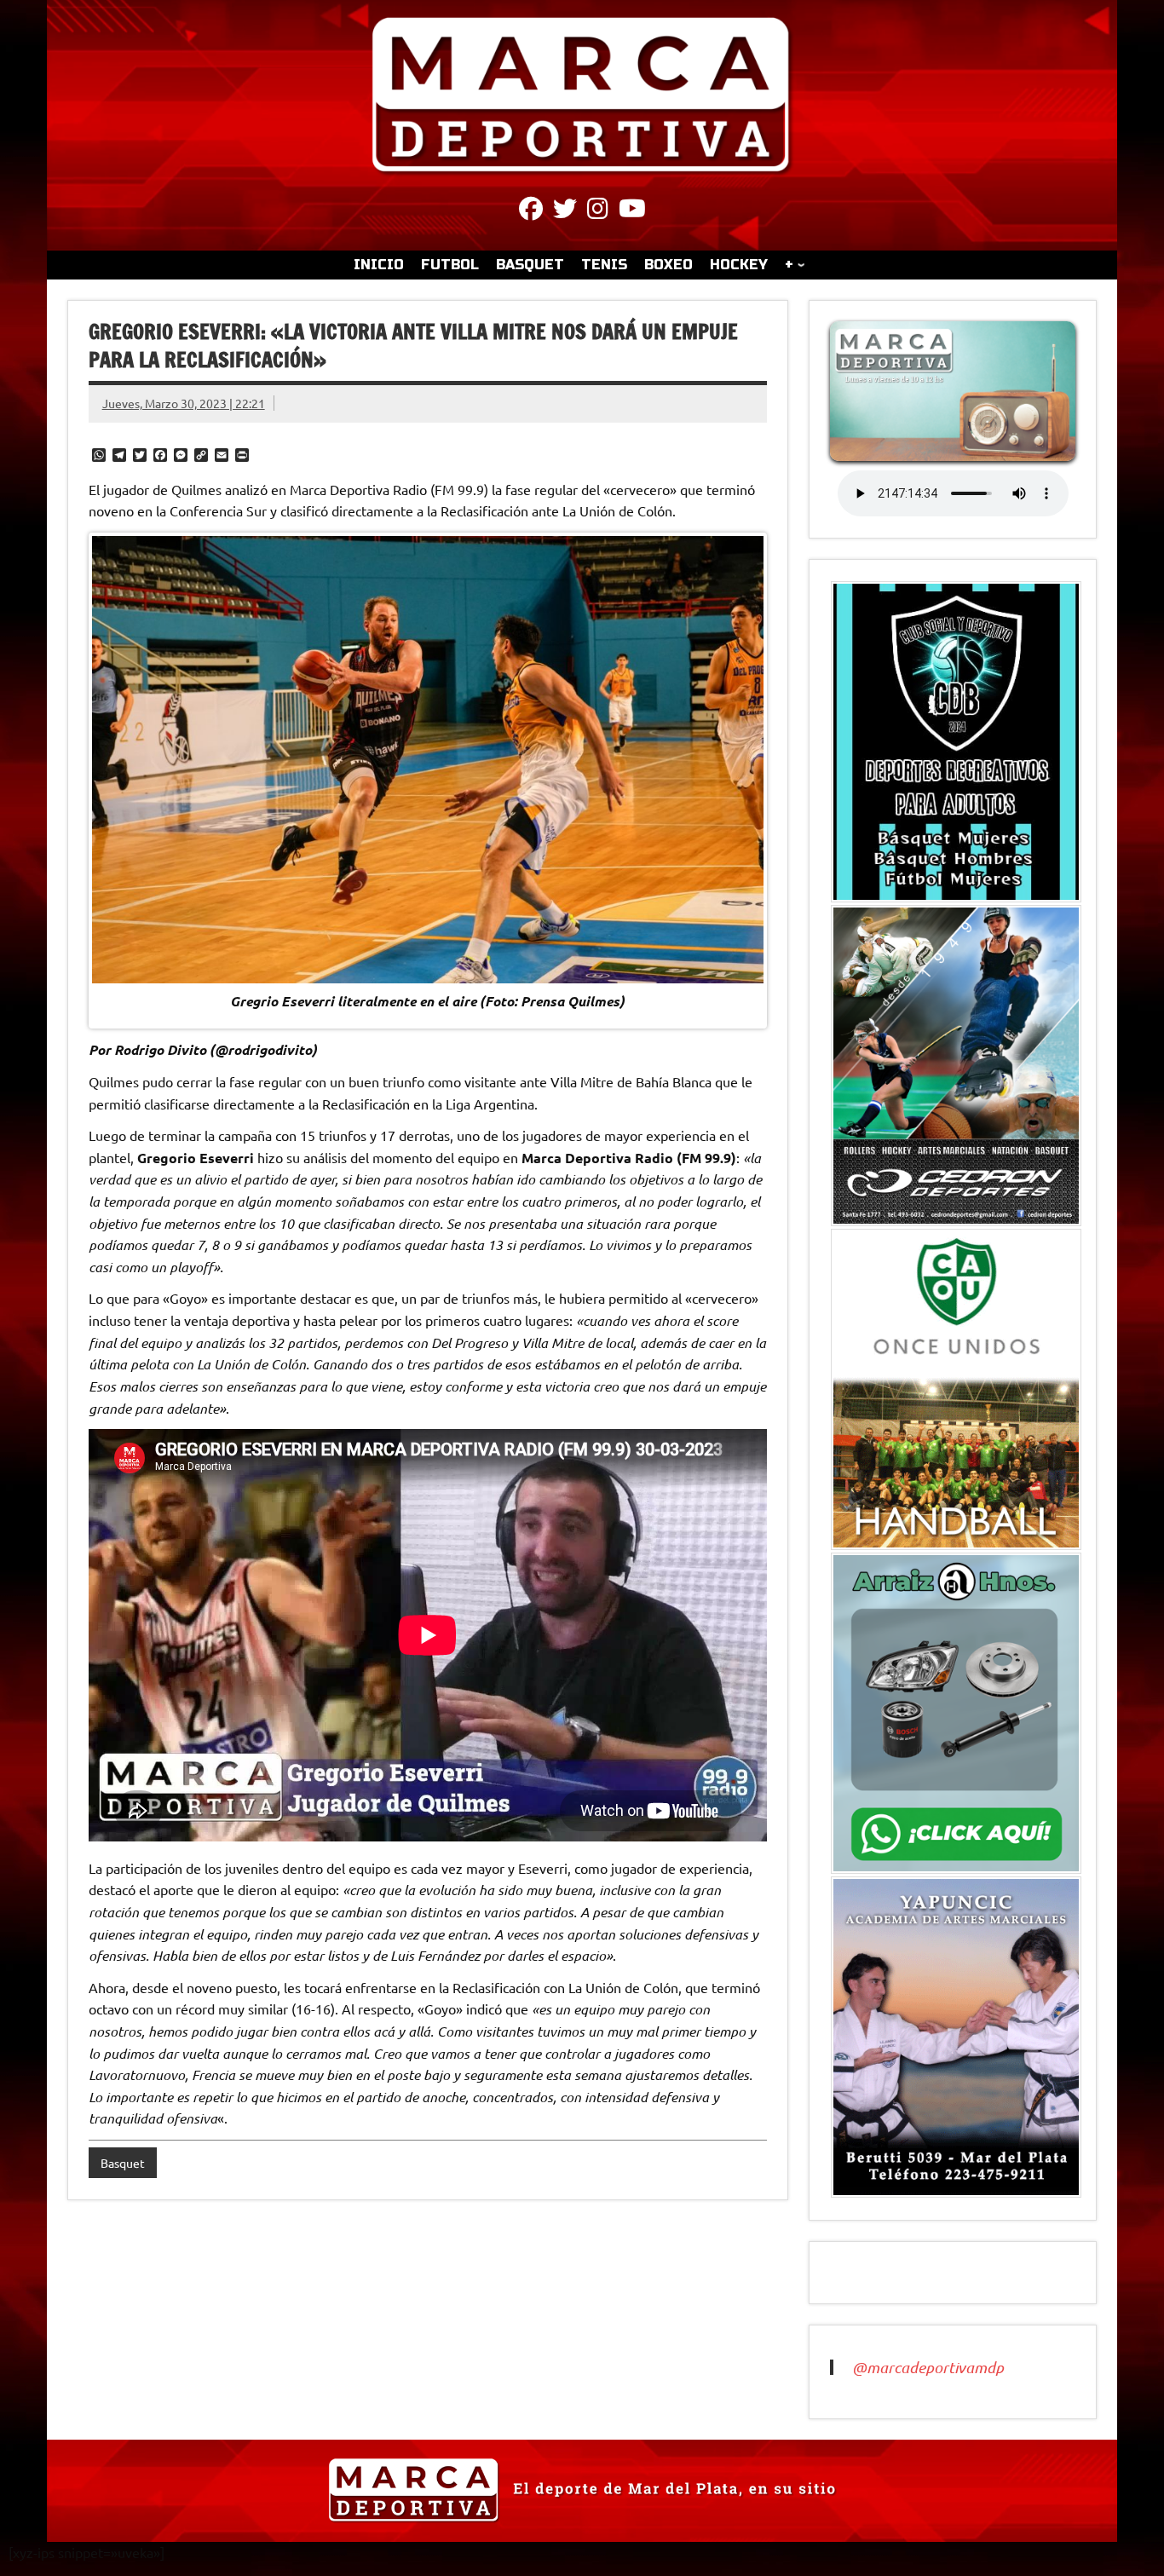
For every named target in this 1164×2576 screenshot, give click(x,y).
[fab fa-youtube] (632, 211)
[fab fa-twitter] (565, 211)
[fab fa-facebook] (531, 211)
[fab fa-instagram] (598, 211)
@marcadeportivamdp (928, 2367)
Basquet (123, 2163)
